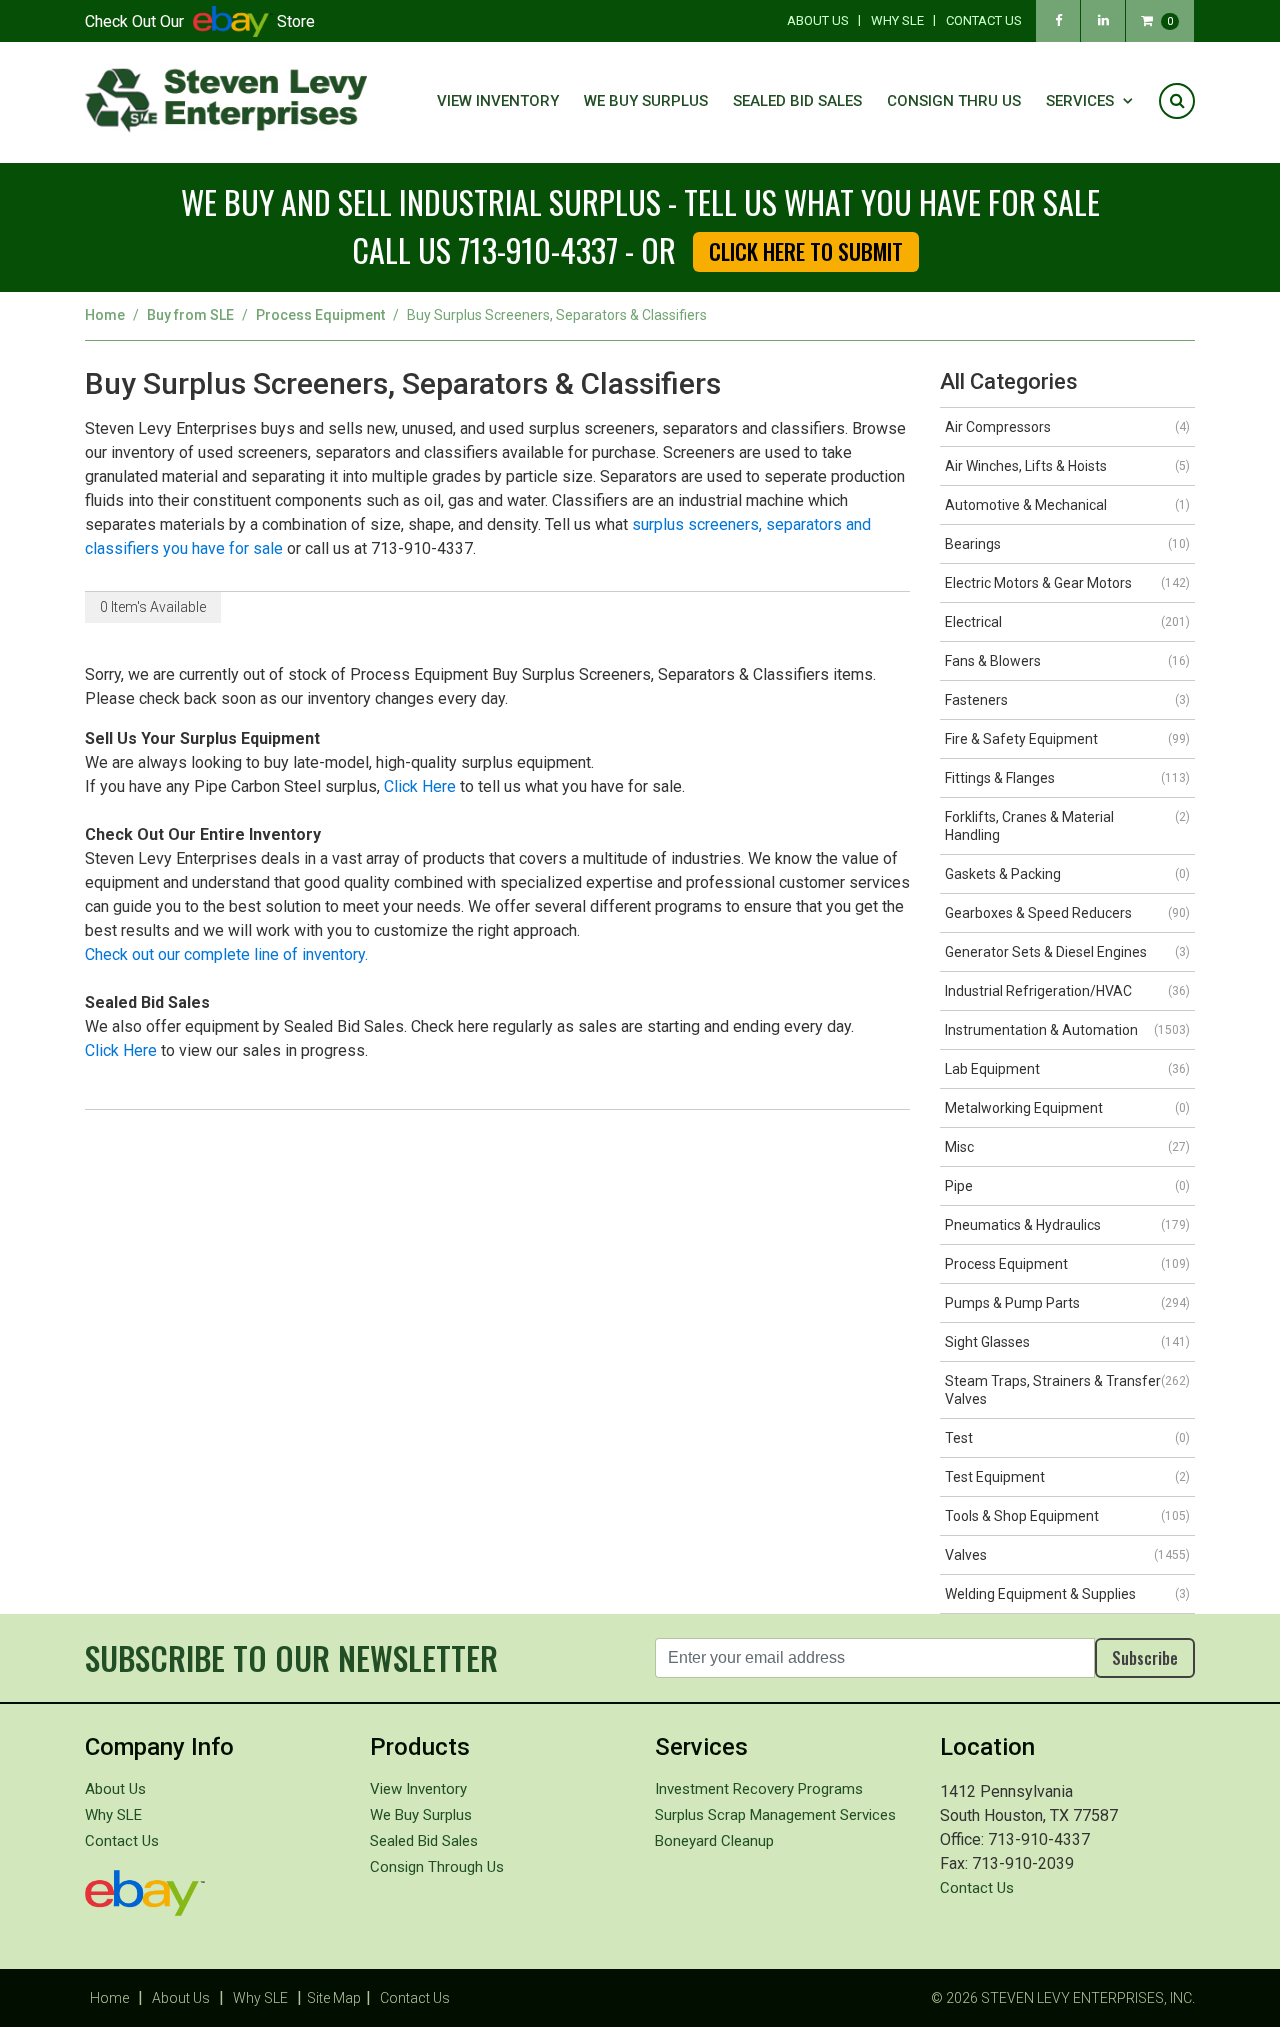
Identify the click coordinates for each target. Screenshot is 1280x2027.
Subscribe (1145, 1658)
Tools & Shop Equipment (1067, 1516)
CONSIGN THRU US (954, 101)
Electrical (1067, 622)
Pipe (1067, 1186)
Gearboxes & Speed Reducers (1067, 913)
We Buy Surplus (646, 101)
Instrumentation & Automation (1067, 1030)
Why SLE (897, 20)
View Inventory (498, 101)
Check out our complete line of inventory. (226, 954)
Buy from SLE (190, 315)
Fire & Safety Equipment (1067, 739)
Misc (1067, 1147)
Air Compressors (1067, 427)
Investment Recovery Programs (759, 1789)
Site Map (334, 1998)
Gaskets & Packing (1067, 874)
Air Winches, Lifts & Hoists (1067, 466)
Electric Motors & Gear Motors (1067, 583)
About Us (818, 20)
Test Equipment (1067, 1477)
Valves (1067, 1555)
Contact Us (984, 20)
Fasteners (1067, 700)
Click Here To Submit (806, 251)
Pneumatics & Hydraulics (1067, 1225)
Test (1067, 1438)
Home (105, 315)
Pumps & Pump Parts (1067, 1303)
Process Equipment (320, 315)
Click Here (420, 786)
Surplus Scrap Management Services (775, 1815)
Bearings (1067, 544)
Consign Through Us (437, 1867)
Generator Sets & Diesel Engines (1067, 952)
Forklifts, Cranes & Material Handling (1067, 826)
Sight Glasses (1067, 1342)
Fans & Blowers (1067, 661)
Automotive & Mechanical (1067, 505)
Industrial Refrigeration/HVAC (1067, 991)
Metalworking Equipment (1067, 1108)
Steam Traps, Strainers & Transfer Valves (1067, 1390)
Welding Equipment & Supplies (1067, 1594)
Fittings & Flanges (1067, 778)
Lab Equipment (1067, 1069)
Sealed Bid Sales (797, 101)
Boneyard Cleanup (714, 1841)
